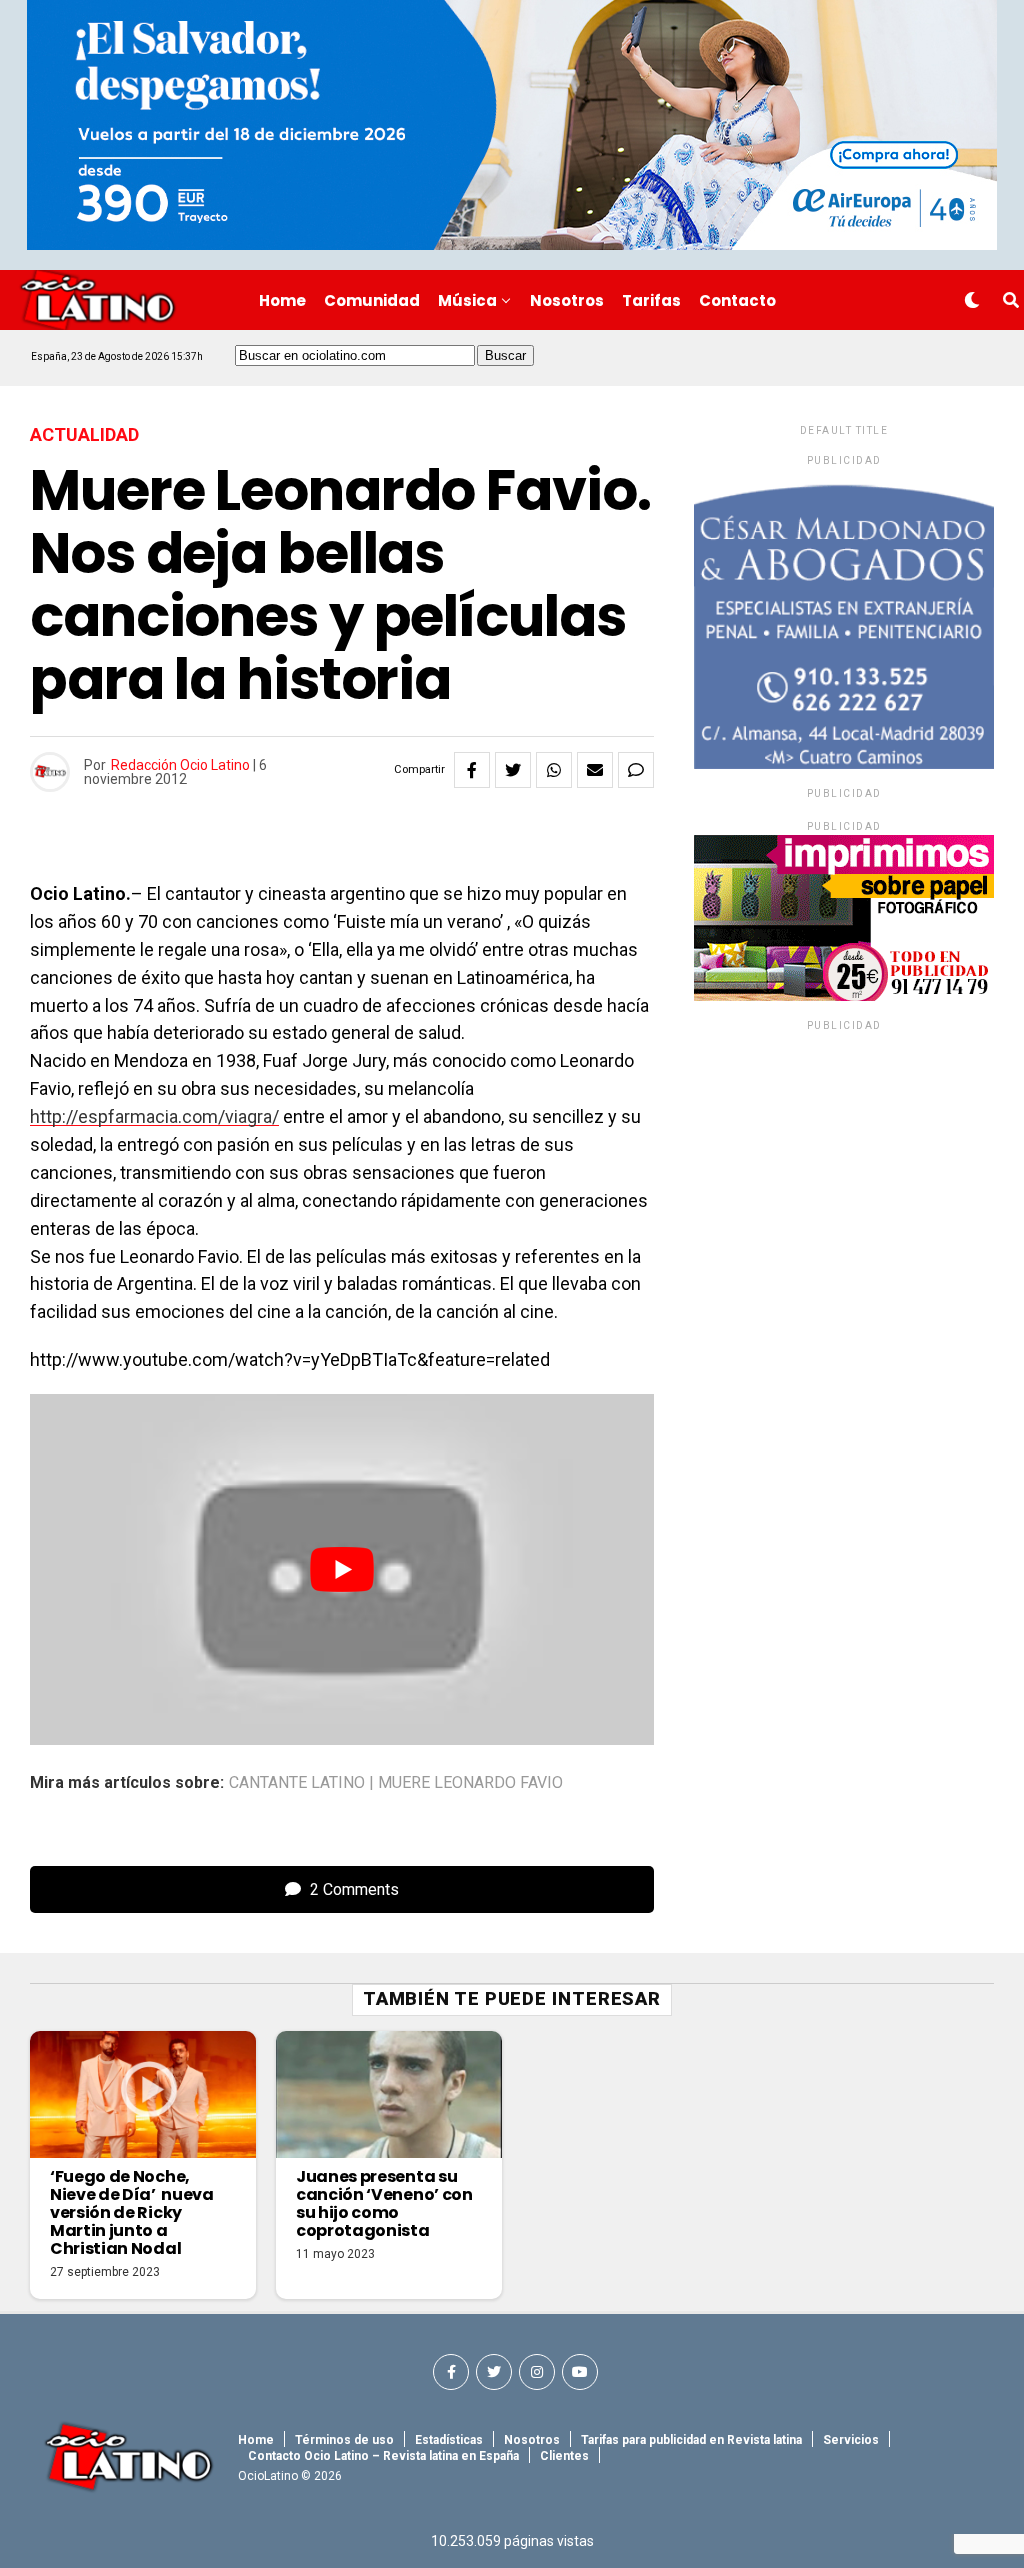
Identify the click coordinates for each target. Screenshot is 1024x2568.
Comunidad (372, 300)
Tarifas (651, 300)
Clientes (564, 2456)
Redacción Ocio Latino (180, 765)
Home (282, 300)
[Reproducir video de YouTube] (342, 1569)
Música (467, 300)
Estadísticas (449, 2440)
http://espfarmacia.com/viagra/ (154, 1116)
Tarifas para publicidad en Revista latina (691, 2440)
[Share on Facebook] (472, 770)
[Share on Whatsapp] (554, 770)
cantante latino (297, 1783)
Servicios (851, 2440)
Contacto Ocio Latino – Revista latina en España (383, 2456)
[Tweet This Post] (513, 770)
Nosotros (567, 300)
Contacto (737, 300)
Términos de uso (344, 2440)
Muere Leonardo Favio (470, 1783)
